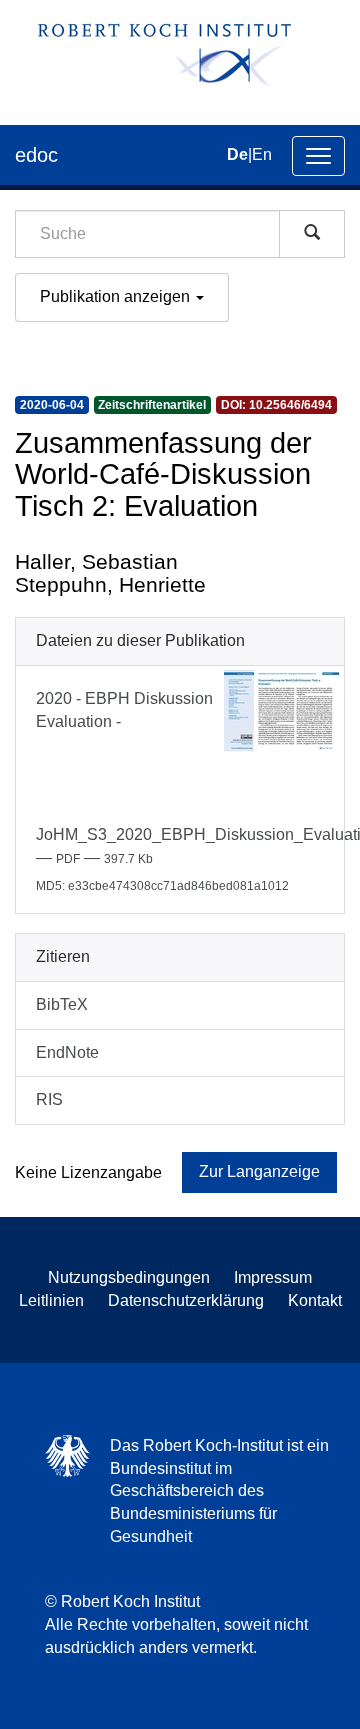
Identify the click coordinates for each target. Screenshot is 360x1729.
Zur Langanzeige (259, 1171)
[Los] (312, 234)
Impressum (273, 1277)
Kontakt (315, 1300)
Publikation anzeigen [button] (117, 296)
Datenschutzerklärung (186, 1300)
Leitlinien (51, 1300)
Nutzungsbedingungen (129, 1277)
